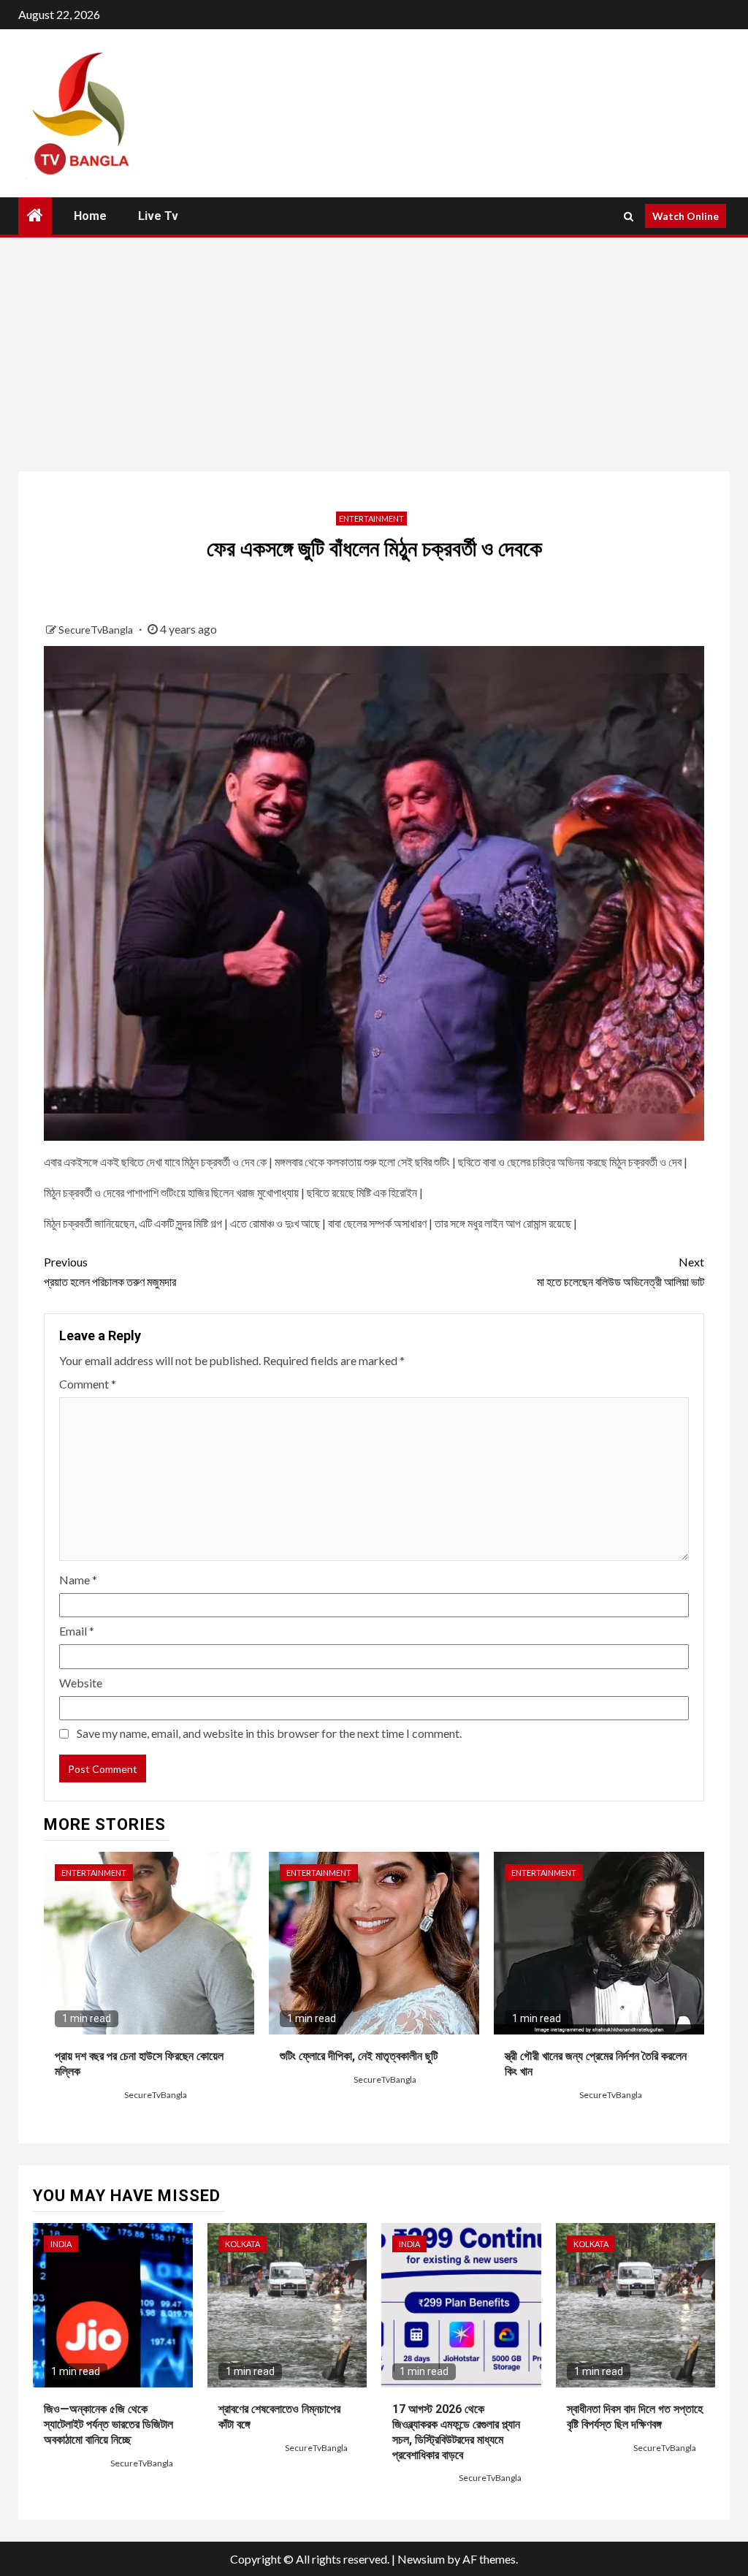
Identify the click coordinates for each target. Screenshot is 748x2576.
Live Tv (158, 216)
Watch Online (686, 216)
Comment (88, 1384)
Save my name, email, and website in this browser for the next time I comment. (269, 1733)
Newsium (421, 2559)
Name (78, 1580)
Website (81, 1683)
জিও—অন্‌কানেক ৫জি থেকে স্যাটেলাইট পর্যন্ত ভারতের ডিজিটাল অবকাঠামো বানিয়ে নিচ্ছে (108, 2424)
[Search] (629, 216)
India (61, 2244)
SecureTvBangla (97, 630)
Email (77, 1631)
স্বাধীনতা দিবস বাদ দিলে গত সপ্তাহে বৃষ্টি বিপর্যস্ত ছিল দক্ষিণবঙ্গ (635, 2417)
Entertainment (371, 518)
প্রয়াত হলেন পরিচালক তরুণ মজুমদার (110, 1272)
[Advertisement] (374, 354)
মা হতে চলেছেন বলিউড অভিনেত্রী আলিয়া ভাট (621, 1272)
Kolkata (243, 2244)
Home (90, 216)
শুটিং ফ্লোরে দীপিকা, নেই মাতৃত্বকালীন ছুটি (359, 2056)
